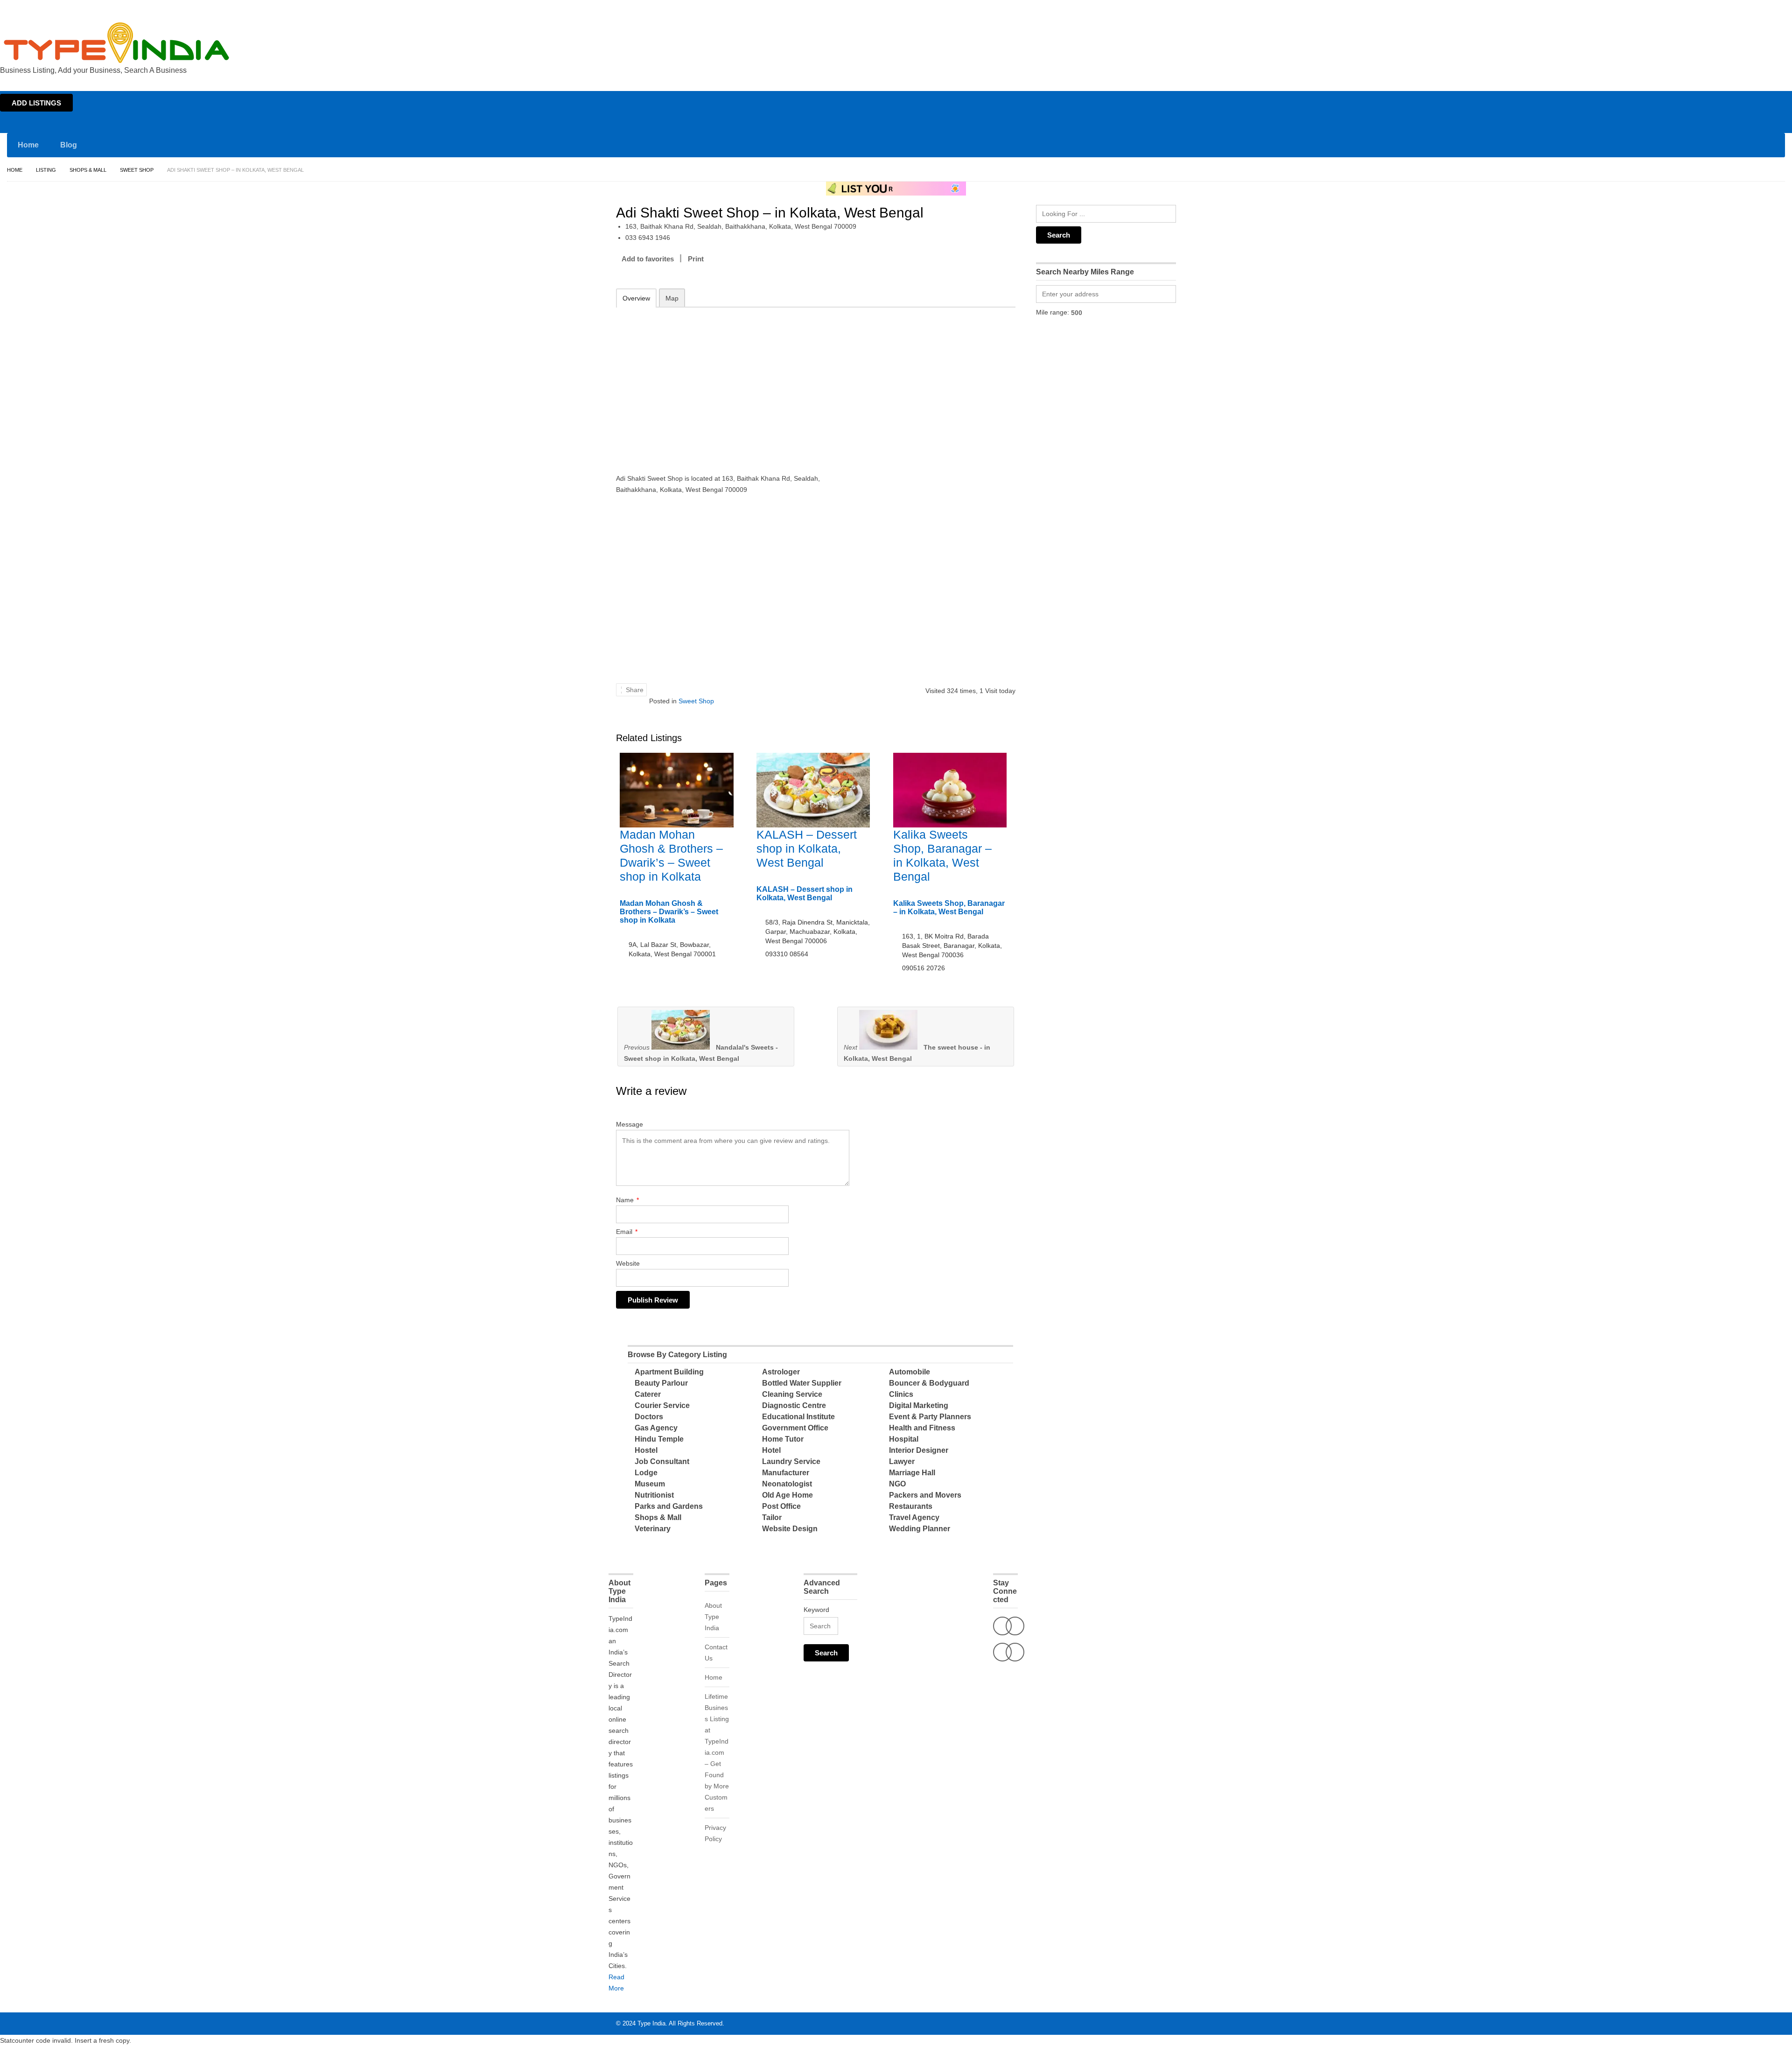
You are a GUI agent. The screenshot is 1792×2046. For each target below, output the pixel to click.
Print (696, 259)
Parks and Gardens (669, 1506)
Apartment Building (669, 1372)
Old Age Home (787, 1495)
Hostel (646, 1450)
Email (627, 1232)
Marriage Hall (912, 1473)
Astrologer (781, 1372)
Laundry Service (791, 1461)
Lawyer (902, 1461)
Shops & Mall (88, 170)
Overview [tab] (636, 298)
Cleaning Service (792, 1394)
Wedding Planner (920, 1529)
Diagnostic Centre (794, 1405)
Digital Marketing (919, 1405)
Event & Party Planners (930, 1417)
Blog (69, 145)
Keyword (816, 1610)
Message (630, 1124)
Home (1702, 8)
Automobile (910, 1372)
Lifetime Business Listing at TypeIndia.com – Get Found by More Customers (717, 1752)
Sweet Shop (137, 170)
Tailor (772, 1517)
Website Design (790, 1529)
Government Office (795, 1428)
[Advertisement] (738, 384)
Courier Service (662, 1405)
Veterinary (653, 1529)
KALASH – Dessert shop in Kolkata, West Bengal (807, 848)
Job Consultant (662, 1461)
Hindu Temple (659, 1439)
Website (628, 1263)
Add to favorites (648, 259)
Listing (46, 170)
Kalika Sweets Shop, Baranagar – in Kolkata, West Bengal (949, 907)
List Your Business (1765, 8)
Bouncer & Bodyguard (929, 1383)
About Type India (713, 1617)
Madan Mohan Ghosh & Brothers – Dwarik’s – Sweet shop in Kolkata (669, 912)
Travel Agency (914, 1517)
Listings (1726, 8)
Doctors (649, 1417)
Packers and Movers (925, 1495)
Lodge (646, 1473)
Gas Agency (656, 1428)
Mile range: (1053, 312)
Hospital (904, 1439)
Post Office (781, 1506)
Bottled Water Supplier (802, 1383)
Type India (651, 2023)
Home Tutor (783, 1439)
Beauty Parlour (661, 1383)
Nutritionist (654, 1495)
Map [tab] (672, 298)
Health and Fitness (922, 1428)
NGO (897, 1484)
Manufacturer (786, 1473)
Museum (650, 1484)
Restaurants (911, 1506)
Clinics (901, 1394)
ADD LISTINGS (36, 103)
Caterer (648, 1394)
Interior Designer (919, 1450)
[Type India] (117, 43)
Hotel (771, 1450)
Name (627, 1200)
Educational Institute (798, 1417)
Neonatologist (787, 1484)
